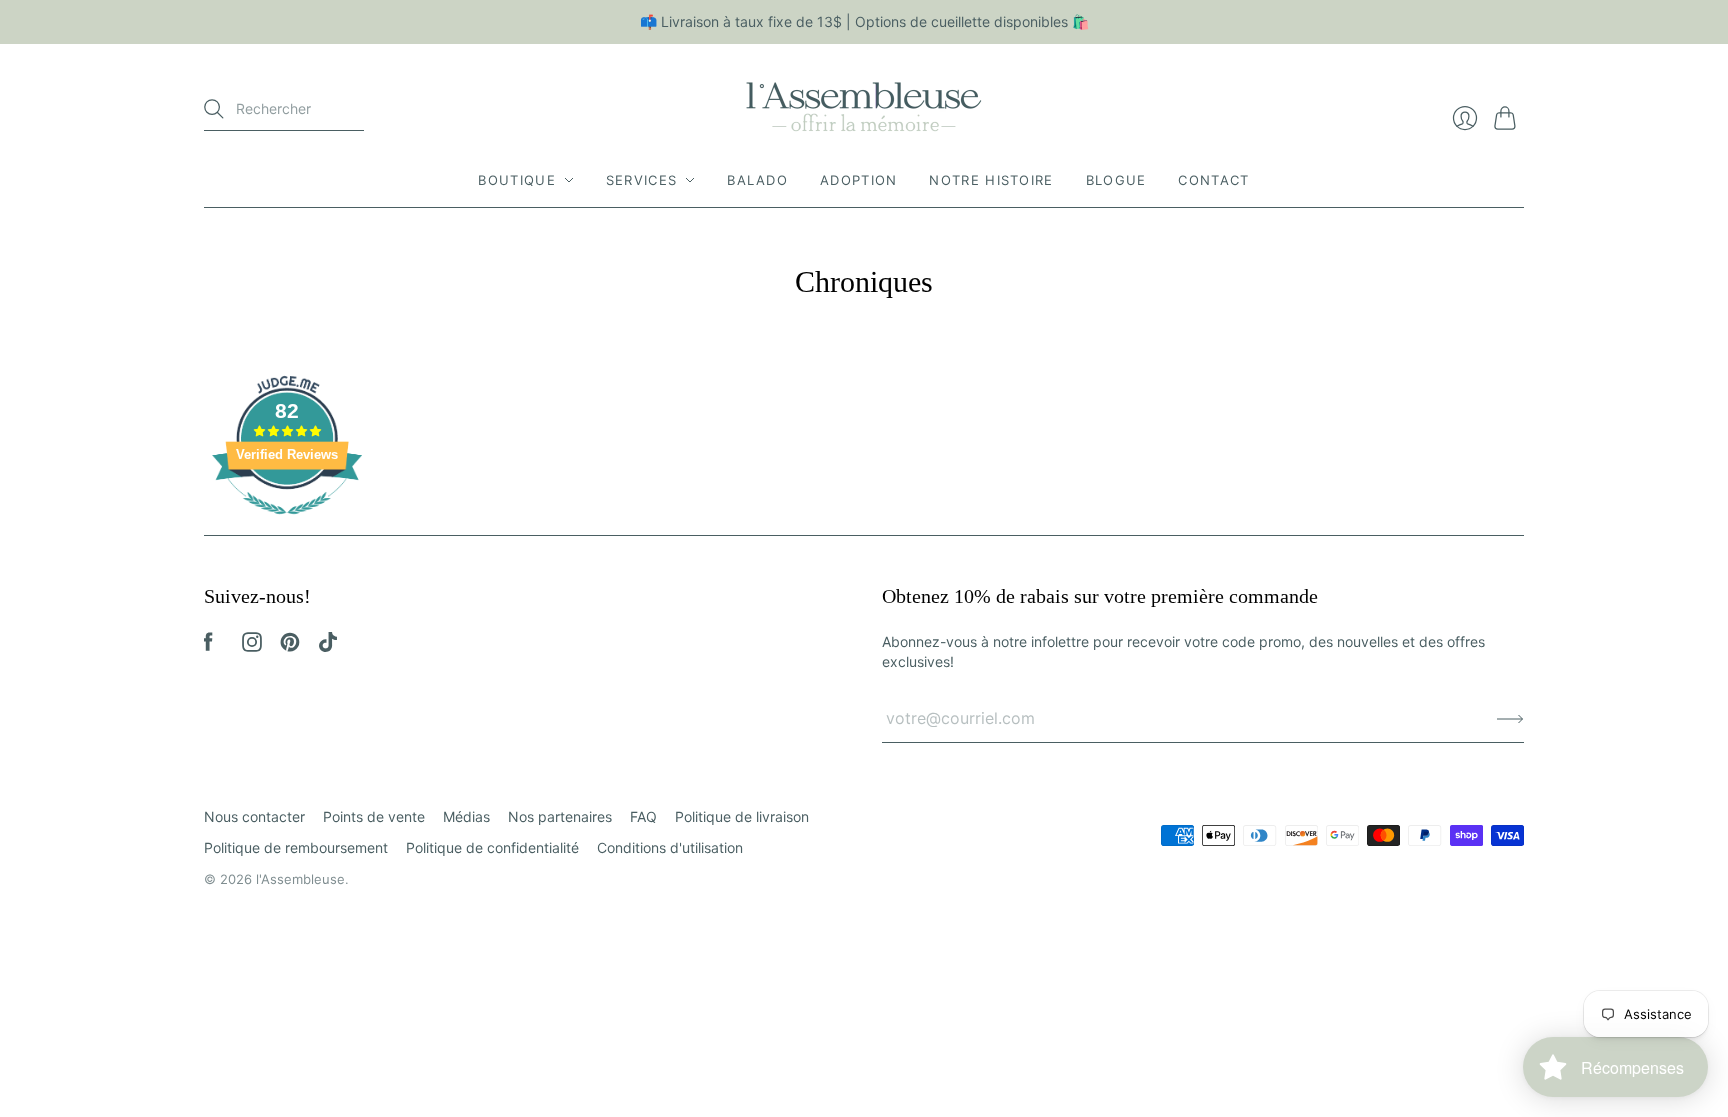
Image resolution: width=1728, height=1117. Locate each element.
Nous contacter (254, 816)
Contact (1213, 180)
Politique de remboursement (296, 847)
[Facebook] (208, 646)
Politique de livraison (742, 816)
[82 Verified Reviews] (287, 524)
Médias (466, 816)
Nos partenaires (560, 816)
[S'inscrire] (1510, 718)
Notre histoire (991, 180)
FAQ (643, 816)
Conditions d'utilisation (670, 847)
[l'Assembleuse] (864, 103)
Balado (757, 180)
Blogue (1116, 180)
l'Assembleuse (300, 879)
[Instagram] (252, 646)
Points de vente (374, 816)
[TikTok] (328, 646)
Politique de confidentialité (492, 847)
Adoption (858, 180)
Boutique (516, 180)
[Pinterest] (290, 646)
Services (641, 180)
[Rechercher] (214, 109)
